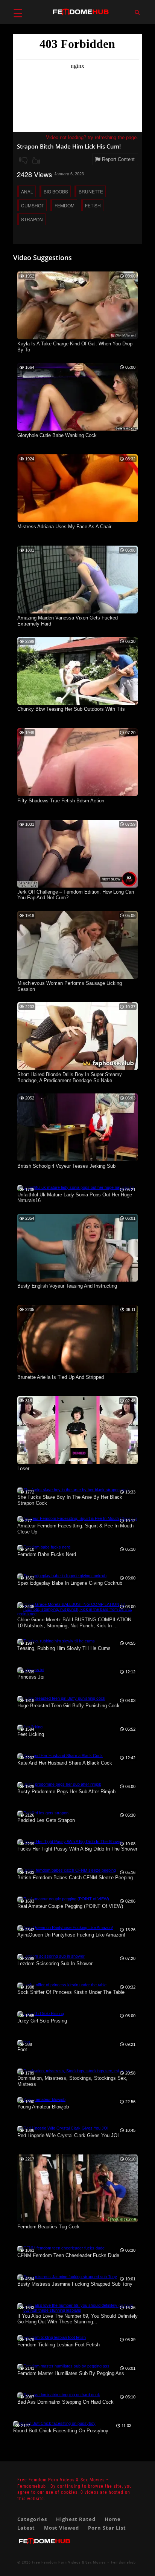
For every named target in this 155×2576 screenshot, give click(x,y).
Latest (26, 2528)
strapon (32, 219)
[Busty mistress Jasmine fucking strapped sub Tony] (67, 2277)
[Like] (36, 161)
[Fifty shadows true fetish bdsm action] (77, 794)
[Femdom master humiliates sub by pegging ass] (63, 2366)
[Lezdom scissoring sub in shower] (51, 1956)
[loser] (77, 1463)
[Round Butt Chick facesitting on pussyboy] (54, 2423)
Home (113, 2519)
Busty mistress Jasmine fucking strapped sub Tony (75, 2284)
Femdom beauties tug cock (49, 2227)
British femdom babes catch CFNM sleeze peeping (75, 1878)
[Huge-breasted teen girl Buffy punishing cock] (61, 1698)
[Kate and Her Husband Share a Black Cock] (60, 1756)
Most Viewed (62, 2528)
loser (23, 1468)
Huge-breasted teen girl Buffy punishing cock (68, 1706)
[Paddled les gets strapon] (43, 1813)
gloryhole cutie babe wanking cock (57, 435)
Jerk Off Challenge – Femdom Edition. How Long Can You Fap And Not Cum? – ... (76, 895)
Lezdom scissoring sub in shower (55, 1963)
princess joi (31, 1677)
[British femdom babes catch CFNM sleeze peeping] (67, 1870)
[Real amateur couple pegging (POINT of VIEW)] (63, 1899)
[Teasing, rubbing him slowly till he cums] (56, 1641)
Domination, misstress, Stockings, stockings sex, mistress (72, 2081)
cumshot (33, 205)
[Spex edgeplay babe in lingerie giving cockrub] (62, 1576)
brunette (91, 191)
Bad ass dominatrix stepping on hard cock (65, 2402)
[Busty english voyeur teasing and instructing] (77, 1280)
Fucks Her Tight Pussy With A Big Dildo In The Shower (77, 1849)
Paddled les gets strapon (46, 1820)
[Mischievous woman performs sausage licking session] (77, 977)
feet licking (31, 1734)
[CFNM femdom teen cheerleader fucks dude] (61, 2248)
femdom (65, 205)
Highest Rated (76, 2519)
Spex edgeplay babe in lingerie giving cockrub (70, 1583)
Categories (32, 2519)
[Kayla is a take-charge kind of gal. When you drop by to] (77, 338)
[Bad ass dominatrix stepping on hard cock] (59, 2395)
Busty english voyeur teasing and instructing (67, 1286)
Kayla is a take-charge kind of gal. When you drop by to (75, 347)
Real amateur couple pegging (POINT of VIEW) (70, 1906)
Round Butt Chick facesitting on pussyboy (61, 2431)
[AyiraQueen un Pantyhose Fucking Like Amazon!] (65, 1927)
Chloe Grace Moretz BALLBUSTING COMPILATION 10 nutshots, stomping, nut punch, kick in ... (74, 1623)
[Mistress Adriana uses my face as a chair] (77, 521)
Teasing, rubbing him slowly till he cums (64, 1648)
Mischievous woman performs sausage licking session (70, 986)
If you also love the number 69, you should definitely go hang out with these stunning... (77, 2319)
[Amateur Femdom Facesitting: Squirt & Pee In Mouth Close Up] (77, 1518)
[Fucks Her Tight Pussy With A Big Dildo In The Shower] (70, 1842)
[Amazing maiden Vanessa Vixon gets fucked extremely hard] (77, 612)
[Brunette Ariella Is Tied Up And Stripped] (77, 1371)
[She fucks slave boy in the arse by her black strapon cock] (74, 1490)
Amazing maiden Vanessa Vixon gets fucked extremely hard (68, 621)
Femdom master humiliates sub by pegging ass (71, 2373)
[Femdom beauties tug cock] (77, 2221)
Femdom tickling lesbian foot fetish (59, 2345)
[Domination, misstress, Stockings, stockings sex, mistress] (74, 2071)
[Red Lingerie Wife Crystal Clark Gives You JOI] (63, 2128)
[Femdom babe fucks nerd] (44, 1547)
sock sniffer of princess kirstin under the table (71, 1992)
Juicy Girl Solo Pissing (42, 2021)
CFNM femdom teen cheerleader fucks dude (68, 2255)
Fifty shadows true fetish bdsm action (61, 801)
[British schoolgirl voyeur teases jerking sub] (77, 1160)
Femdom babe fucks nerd (47, 1554)
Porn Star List (107, 2528)
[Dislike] (23, 161)
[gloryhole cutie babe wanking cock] (77, 429)
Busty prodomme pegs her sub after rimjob (66, 1792)
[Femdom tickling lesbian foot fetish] (52, 2337)
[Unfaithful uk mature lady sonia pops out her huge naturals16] (76, 1187)
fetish (93, 205)
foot (22, 2049)
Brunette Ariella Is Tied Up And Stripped (61, 1377)
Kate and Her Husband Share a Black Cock (65, 1763)
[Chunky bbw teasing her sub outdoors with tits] (77, 703)
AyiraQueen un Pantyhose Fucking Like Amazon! (71, 1935)
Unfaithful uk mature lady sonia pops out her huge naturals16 (75, 1198)
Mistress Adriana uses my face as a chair (64, 527)
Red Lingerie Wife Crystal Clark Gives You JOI (68, 2135)
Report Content (118, 159)
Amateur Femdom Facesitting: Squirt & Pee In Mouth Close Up (75, 1529)
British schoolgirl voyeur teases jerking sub (66, 1166)
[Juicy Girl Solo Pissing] (41, 2013)
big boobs (56, 191)
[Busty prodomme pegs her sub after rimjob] (59, 1784)
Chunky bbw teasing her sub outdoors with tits (71, 709)
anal (27, 191)
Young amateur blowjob (43, 2107)
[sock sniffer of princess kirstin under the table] (62, 1985)
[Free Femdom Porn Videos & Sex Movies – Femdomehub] (44, 2547)
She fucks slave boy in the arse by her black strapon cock (70, 1500)
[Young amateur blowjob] (41, 2099)
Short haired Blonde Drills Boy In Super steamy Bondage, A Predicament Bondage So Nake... (70, 1077)
